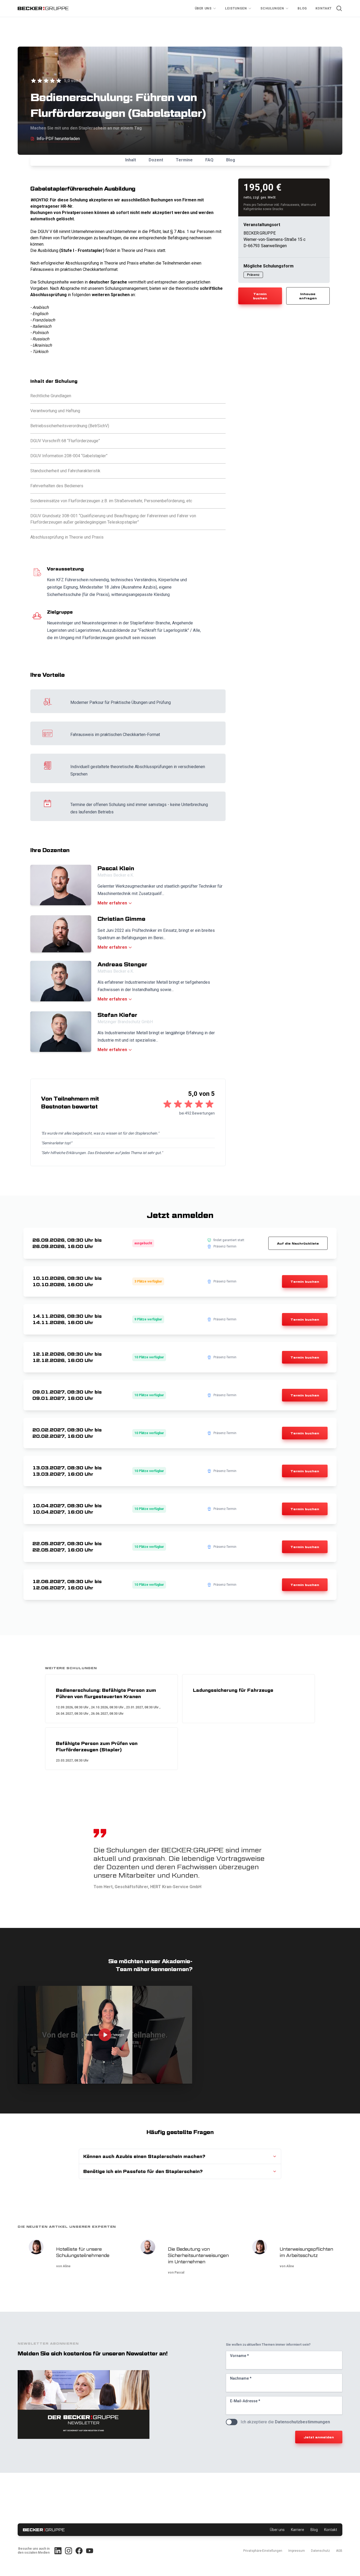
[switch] (232, 2422)
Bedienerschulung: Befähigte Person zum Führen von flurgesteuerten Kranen (106, 1693)
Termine (184, 160)
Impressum (297, 2551)
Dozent (156, 160)
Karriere (298, 2530)
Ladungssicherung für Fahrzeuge (233, 1690)
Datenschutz (320, 2551)
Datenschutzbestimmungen (302, 2422)
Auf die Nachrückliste (298, 1243)
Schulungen (272, 8)
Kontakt (324, 8)
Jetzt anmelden (319, 2437)
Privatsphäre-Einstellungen (263, 2551)
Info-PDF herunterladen (58, 139)
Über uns (203, 8)
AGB (339, 2551)
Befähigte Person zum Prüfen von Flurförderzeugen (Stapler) (97, 1747)
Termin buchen (260, 296)
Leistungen (236, 8)
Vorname (239, 2356)
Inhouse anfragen (308, 296)
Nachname (241, 2378)
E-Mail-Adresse (245, 2401)
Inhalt (131, 160)
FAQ (209, 160)
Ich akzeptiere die (285, 2422)
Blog (302, 8)
